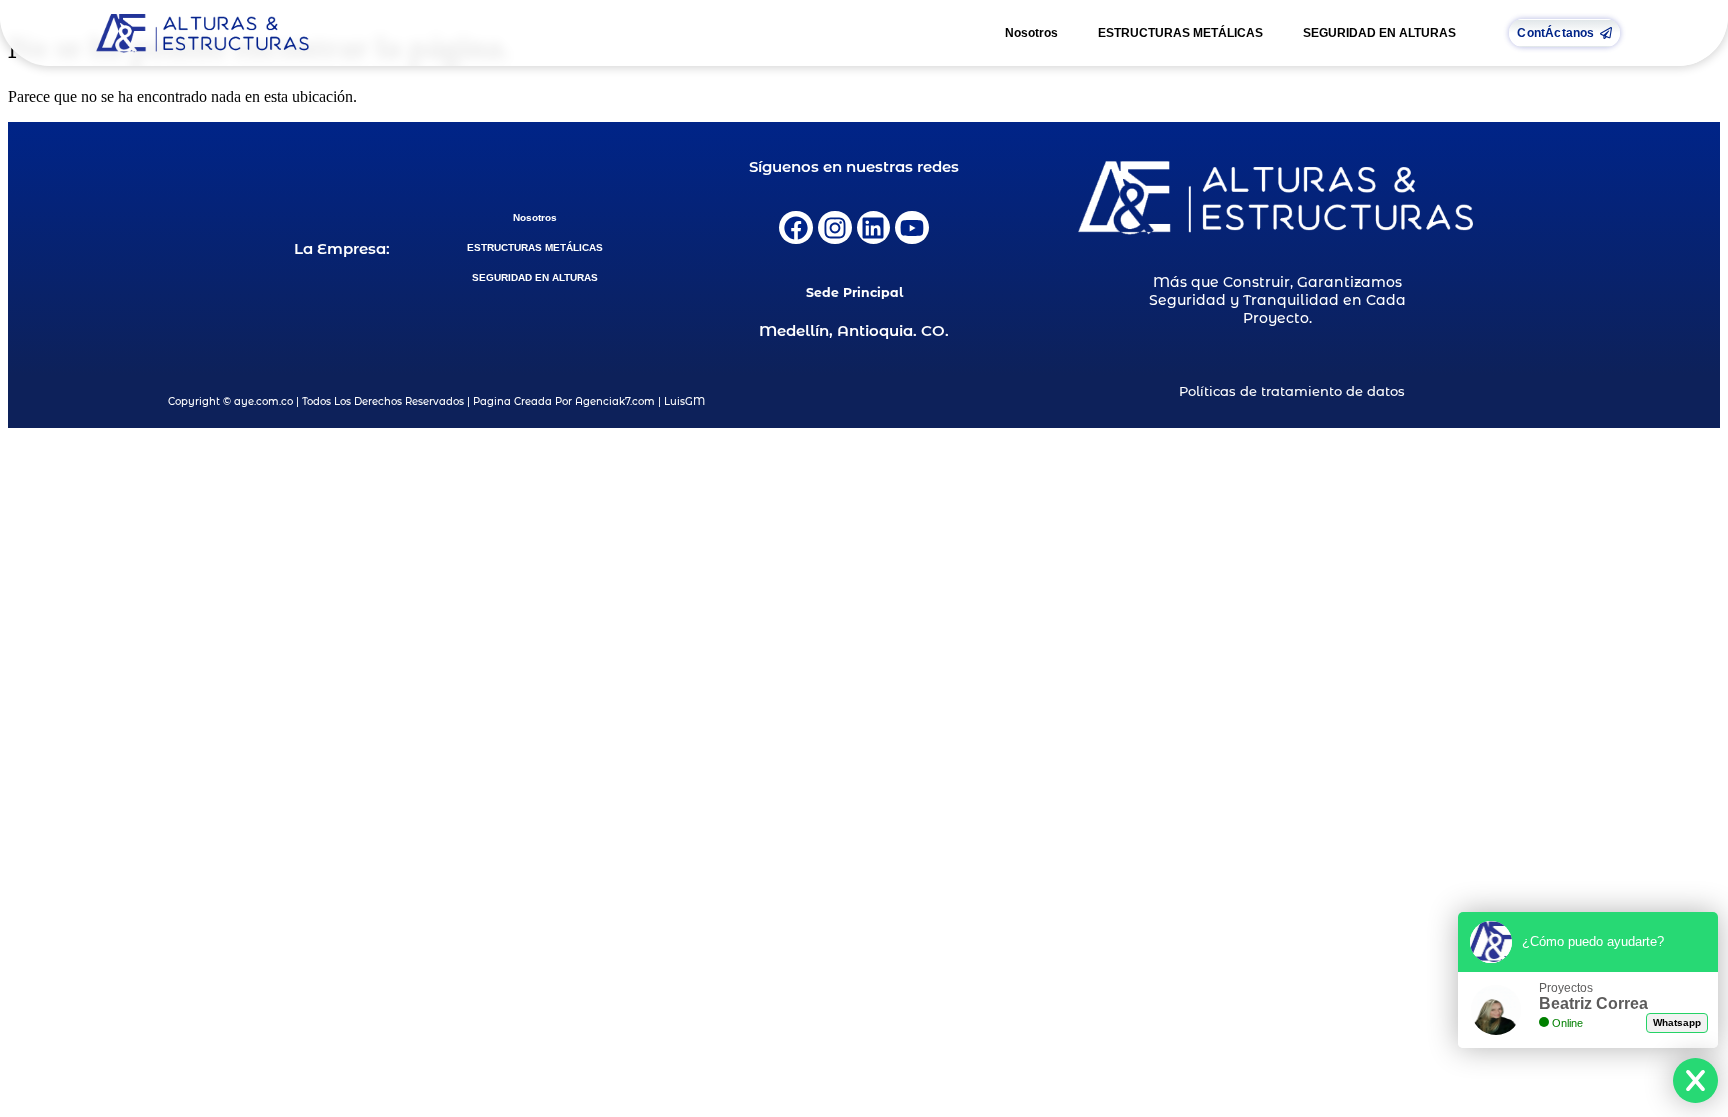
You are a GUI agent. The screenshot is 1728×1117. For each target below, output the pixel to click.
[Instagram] (835, 228)
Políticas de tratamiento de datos (1292, 391)
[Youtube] (912, 228)
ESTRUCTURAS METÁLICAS (1180, 33)
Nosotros (1031, 33)
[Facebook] (796, 228)
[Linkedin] (874, 228)
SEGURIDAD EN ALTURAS (1379, 33)
